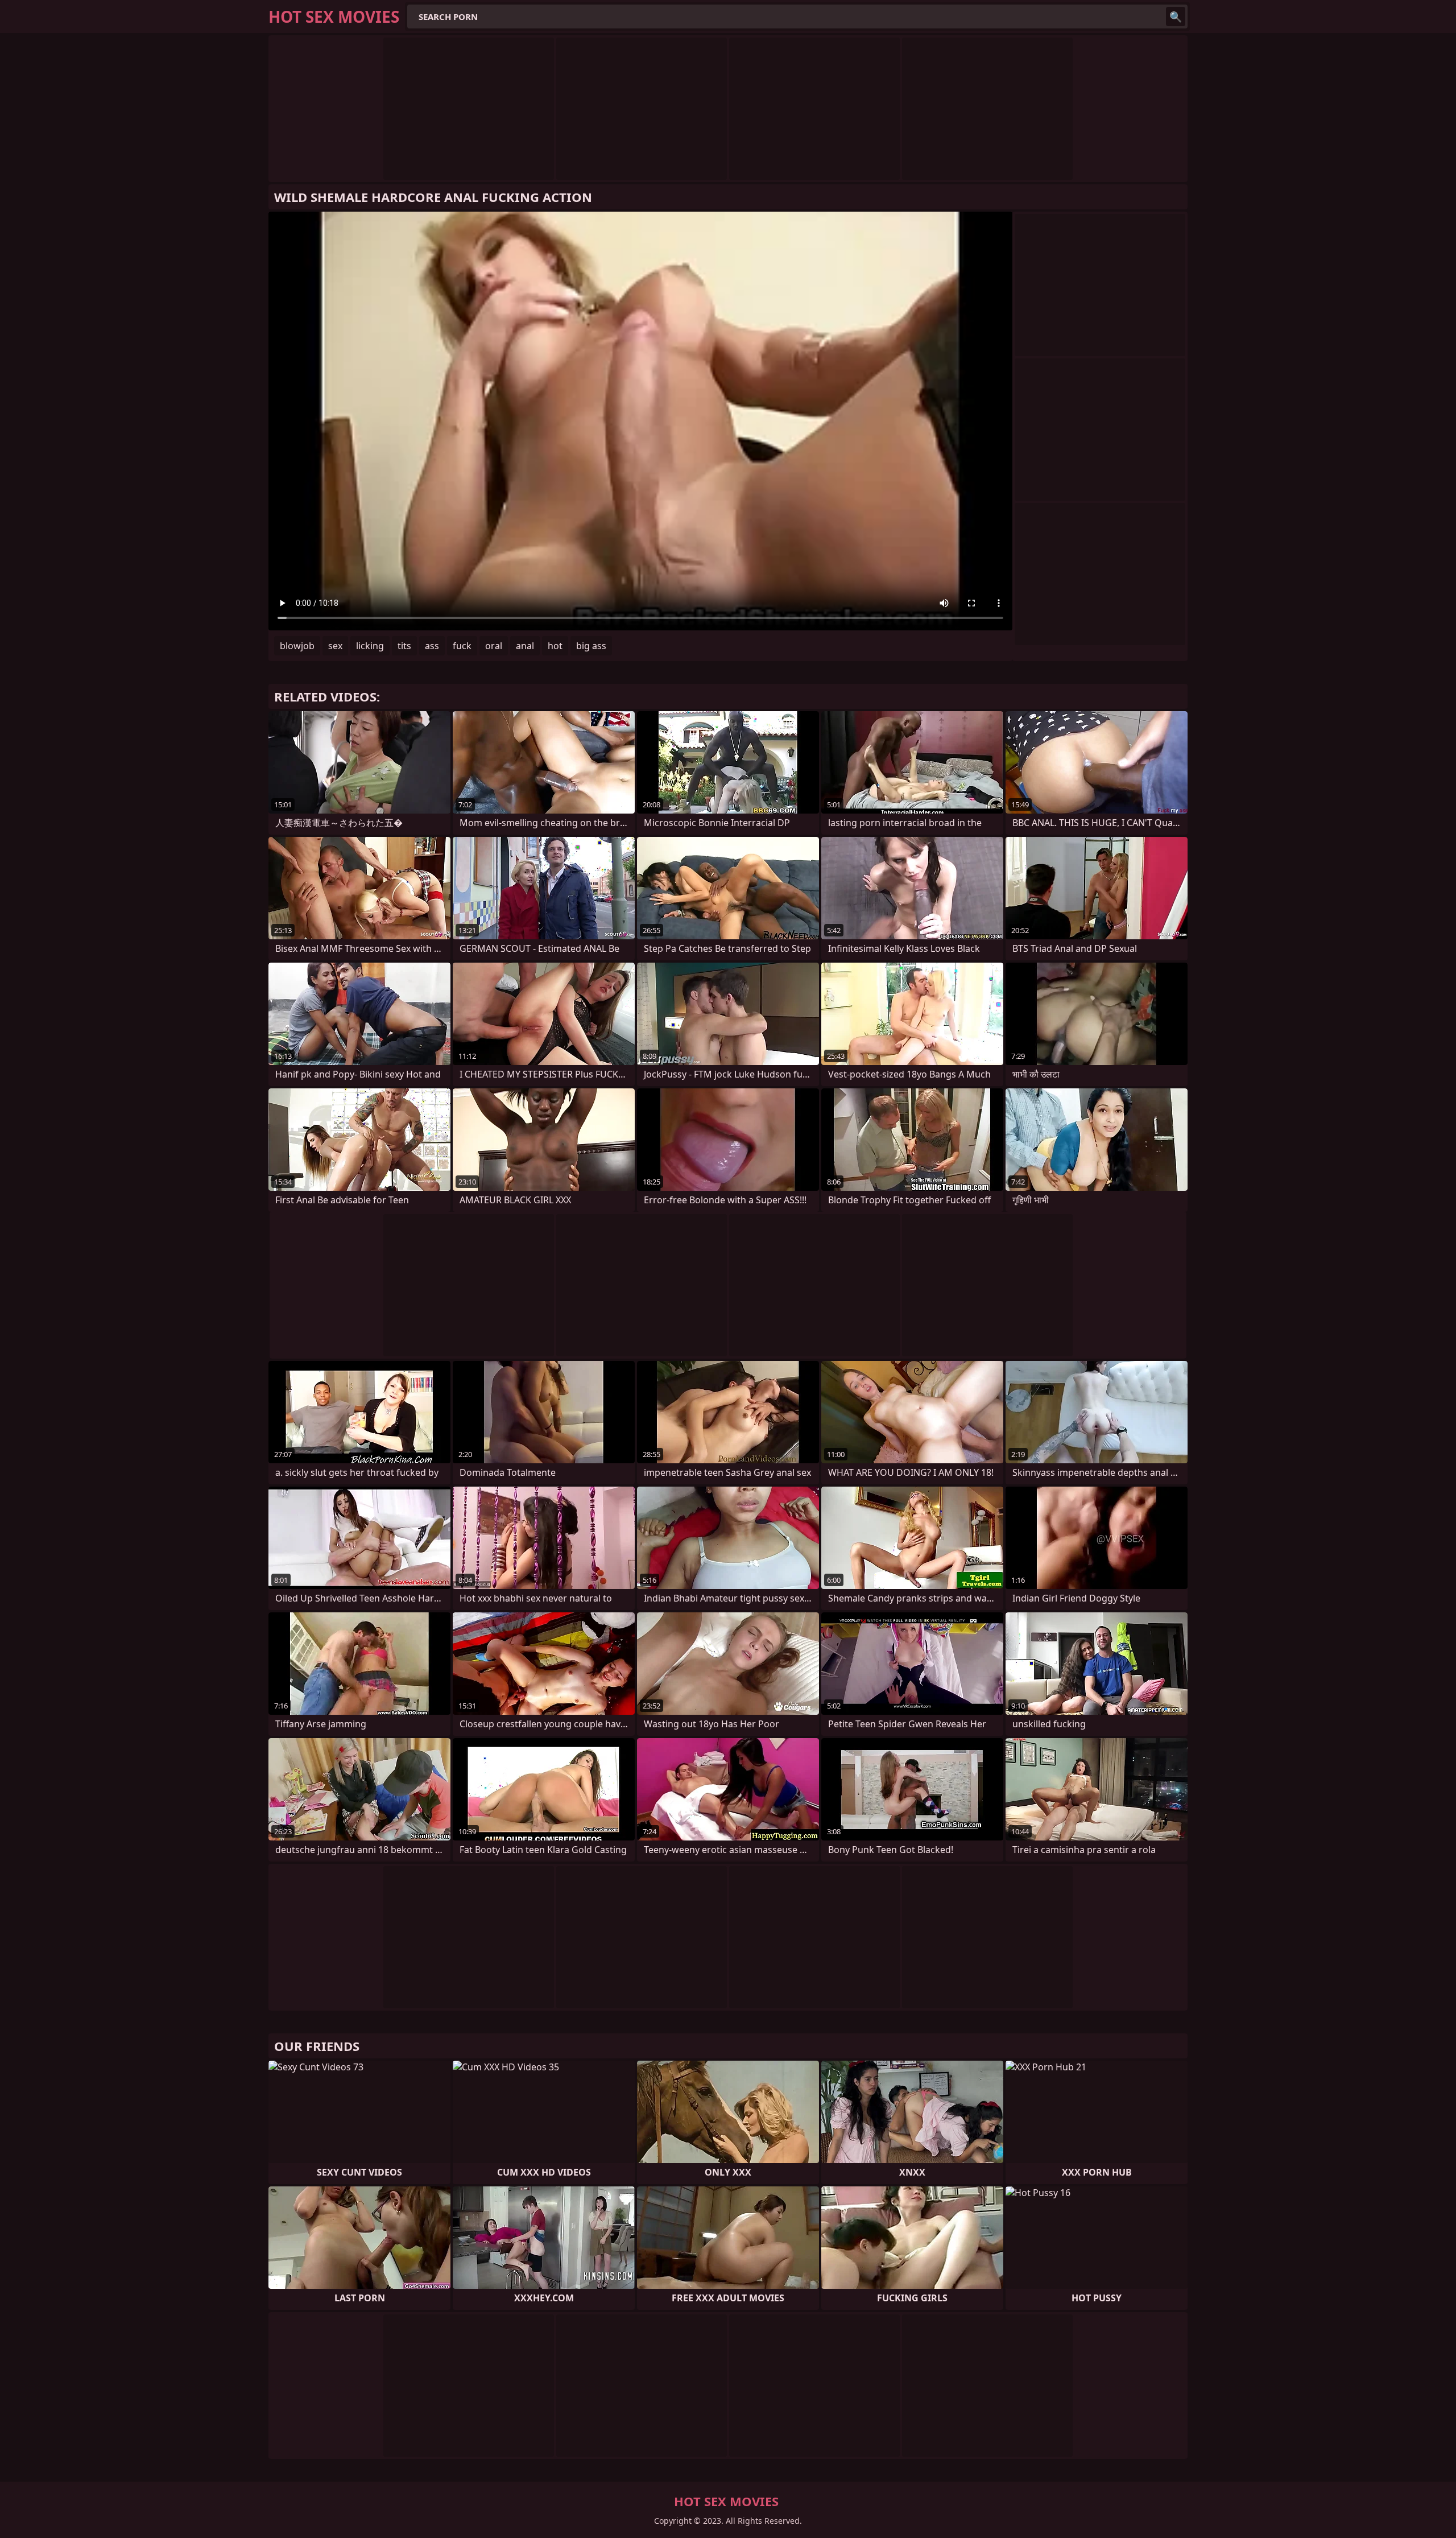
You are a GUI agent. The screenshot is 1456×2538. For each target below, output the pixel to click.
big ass (591, 646)
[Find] (1176, 16)
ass (432, 646)
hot (555, 646)
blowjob (297, 646)
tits (404, 646)
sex (335, 646)
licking (370, 646)
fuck (462, 646)
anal (525, 646)
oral (494, 646)
